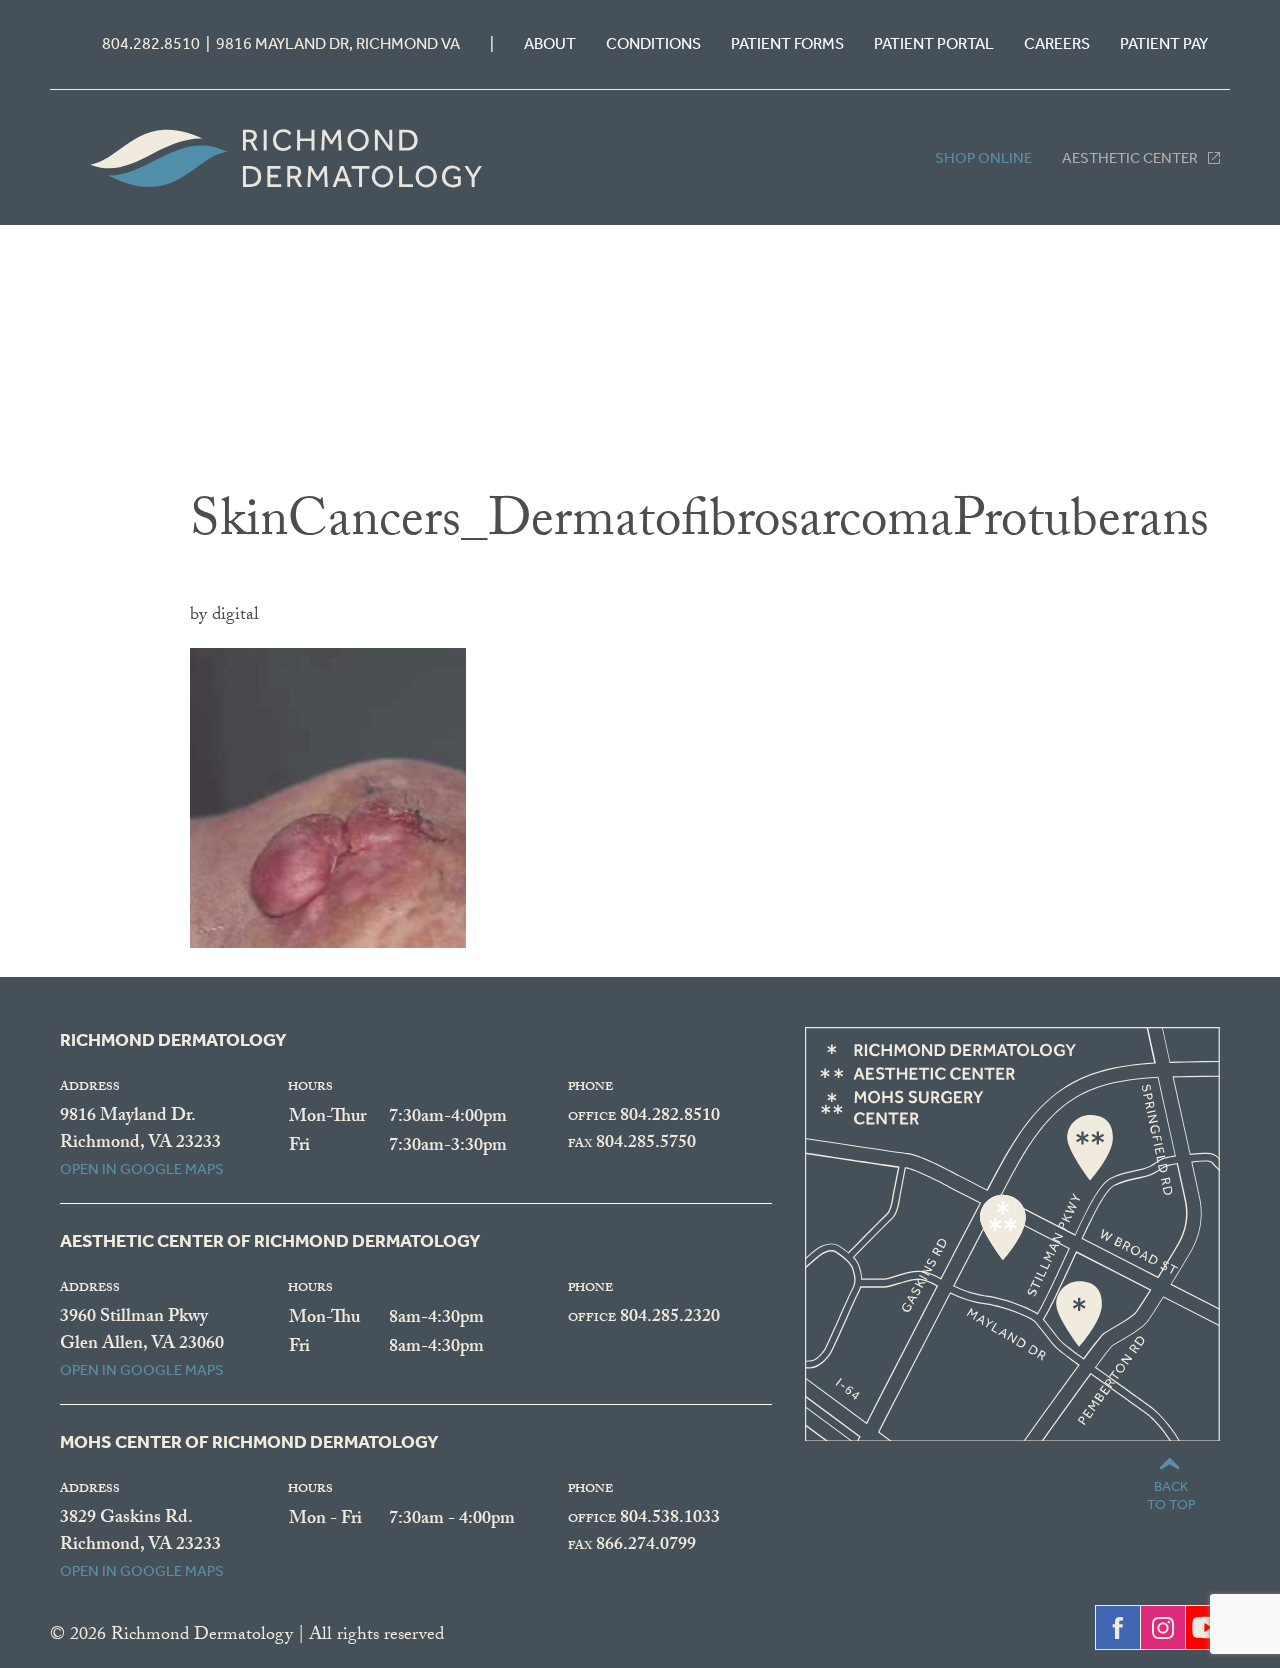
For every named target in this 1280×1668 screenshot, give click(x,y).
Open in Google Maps (142, 1169)
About (550, 43)
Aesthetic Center (1130, 158)
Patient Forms (787, 43)
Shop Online (983, 158)
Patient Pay (1164, 43)
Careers (1057, 43)
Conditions (653, 43)
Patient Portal (934, 43)
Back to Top (1171, 1495)
